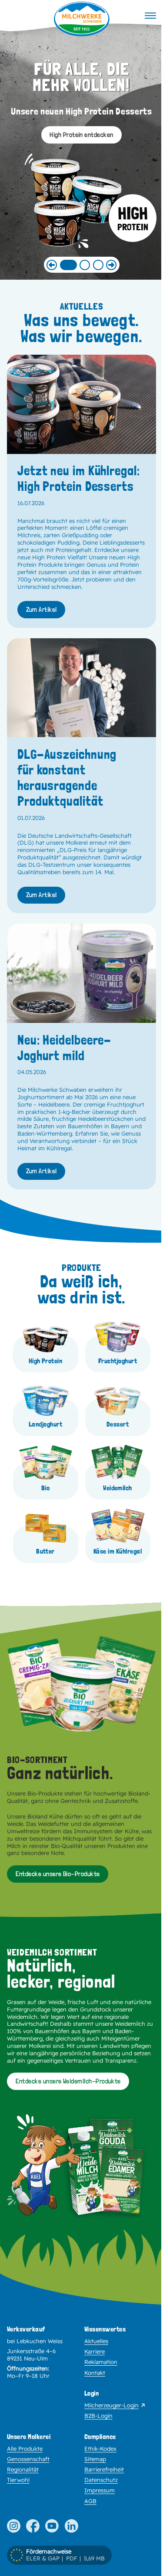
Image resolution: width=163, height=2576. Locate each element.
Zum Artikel (42, 609)
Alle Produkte (25, 2449)
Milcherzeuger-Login (111, 2405)
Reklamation (101, 2362)
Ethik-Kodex (100, 2449)
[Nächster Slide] (111, 265)
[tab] (68, 265)
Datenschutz (101, 2480)
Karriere (95, 2351)
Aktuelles (96, 2341)
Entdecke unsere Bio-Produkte (58, 1874)
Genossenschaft (28, 2459)
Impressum (100, 2490)
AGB (90, 2501)
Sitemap (95, 2459)
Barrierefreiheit (104, 2469)
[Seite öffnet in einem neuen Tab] (14, 2526)
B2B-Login (98, 2416)
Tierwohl (18, 2480)
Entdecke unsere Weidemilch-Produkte (68, 2081)
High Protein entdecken (81, 135)
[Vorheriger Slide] (52, 265)
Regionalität (23, 2469)
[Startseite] (82, 19)
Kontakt (95, 2373)
